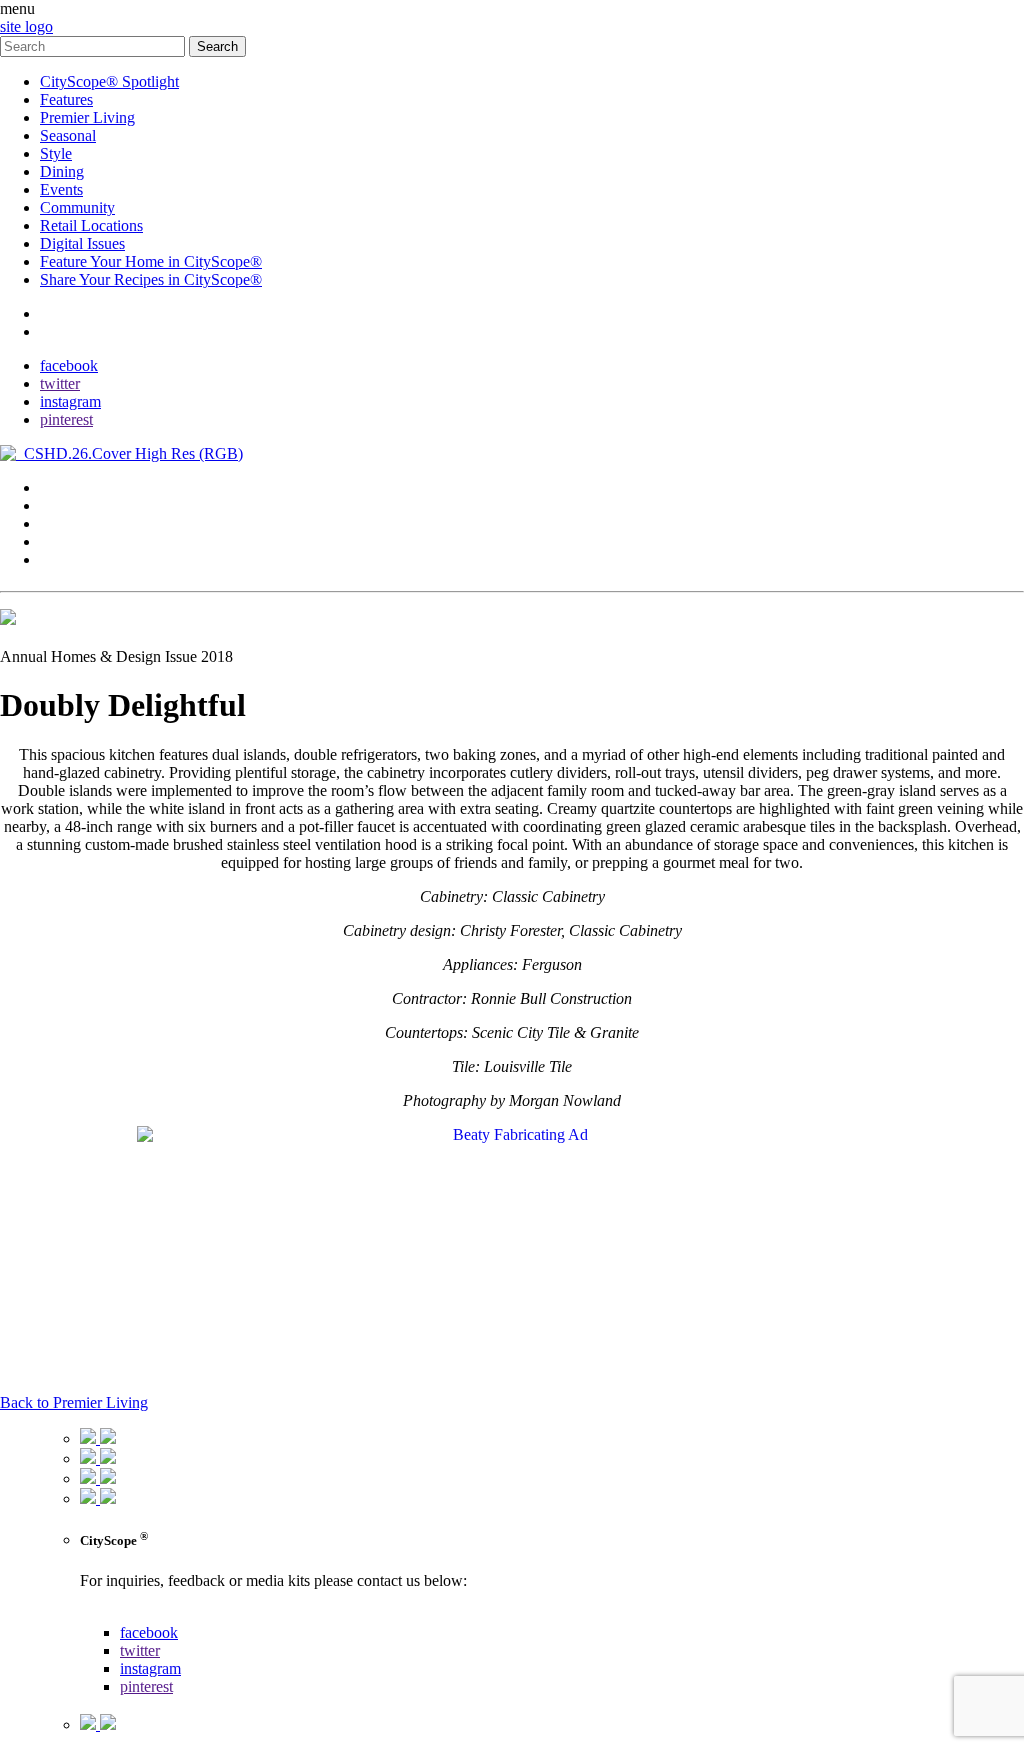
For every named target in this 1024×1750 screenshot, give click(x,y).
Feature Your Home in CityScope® (151, 261)
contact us (111, 1614)
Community (77, 207)
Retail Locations (91, 225)
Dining (62, 171)
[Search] (94, 45)
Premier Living (87, 117)
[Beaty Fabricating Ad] (512, 1134)
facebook (69, 365)
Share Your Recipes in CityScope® (151, 279)
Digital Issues (82, 243)
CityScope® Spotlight (109, 81)
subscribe (69, 331)
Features (66, 99)
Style (56, 153)
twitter (60, 383)
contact (62, 313)
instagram (70, 401)
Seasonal (68, 135)
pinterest (66, 419)
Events (61, 189)
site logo (26, 26)
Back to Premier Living (74, 1402)
